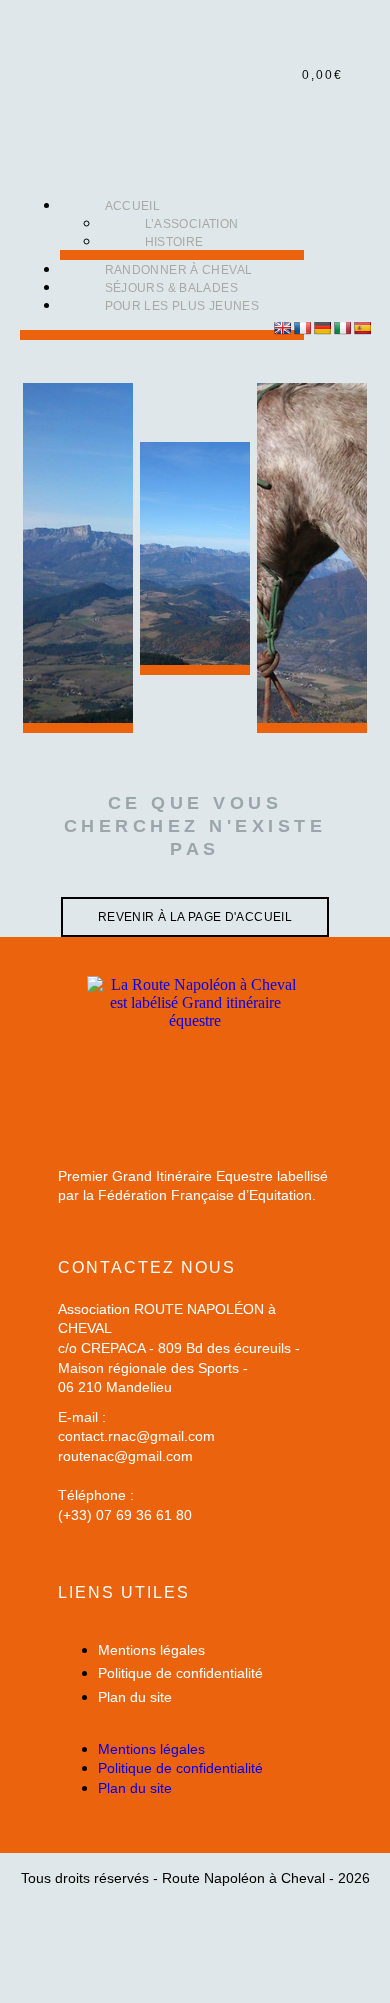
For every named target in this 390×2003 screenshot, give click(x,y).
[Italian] (342, 328)
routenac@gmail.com (125, 1534)
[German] (322, 328)
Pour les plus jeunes (182, 306)
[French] (302, 328)
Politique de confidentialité (180, 1673)
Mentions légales (151, 1650)
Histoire (174, 242)
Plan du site (135, 1697)
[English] (282, 328)
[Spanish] (362, 328)
